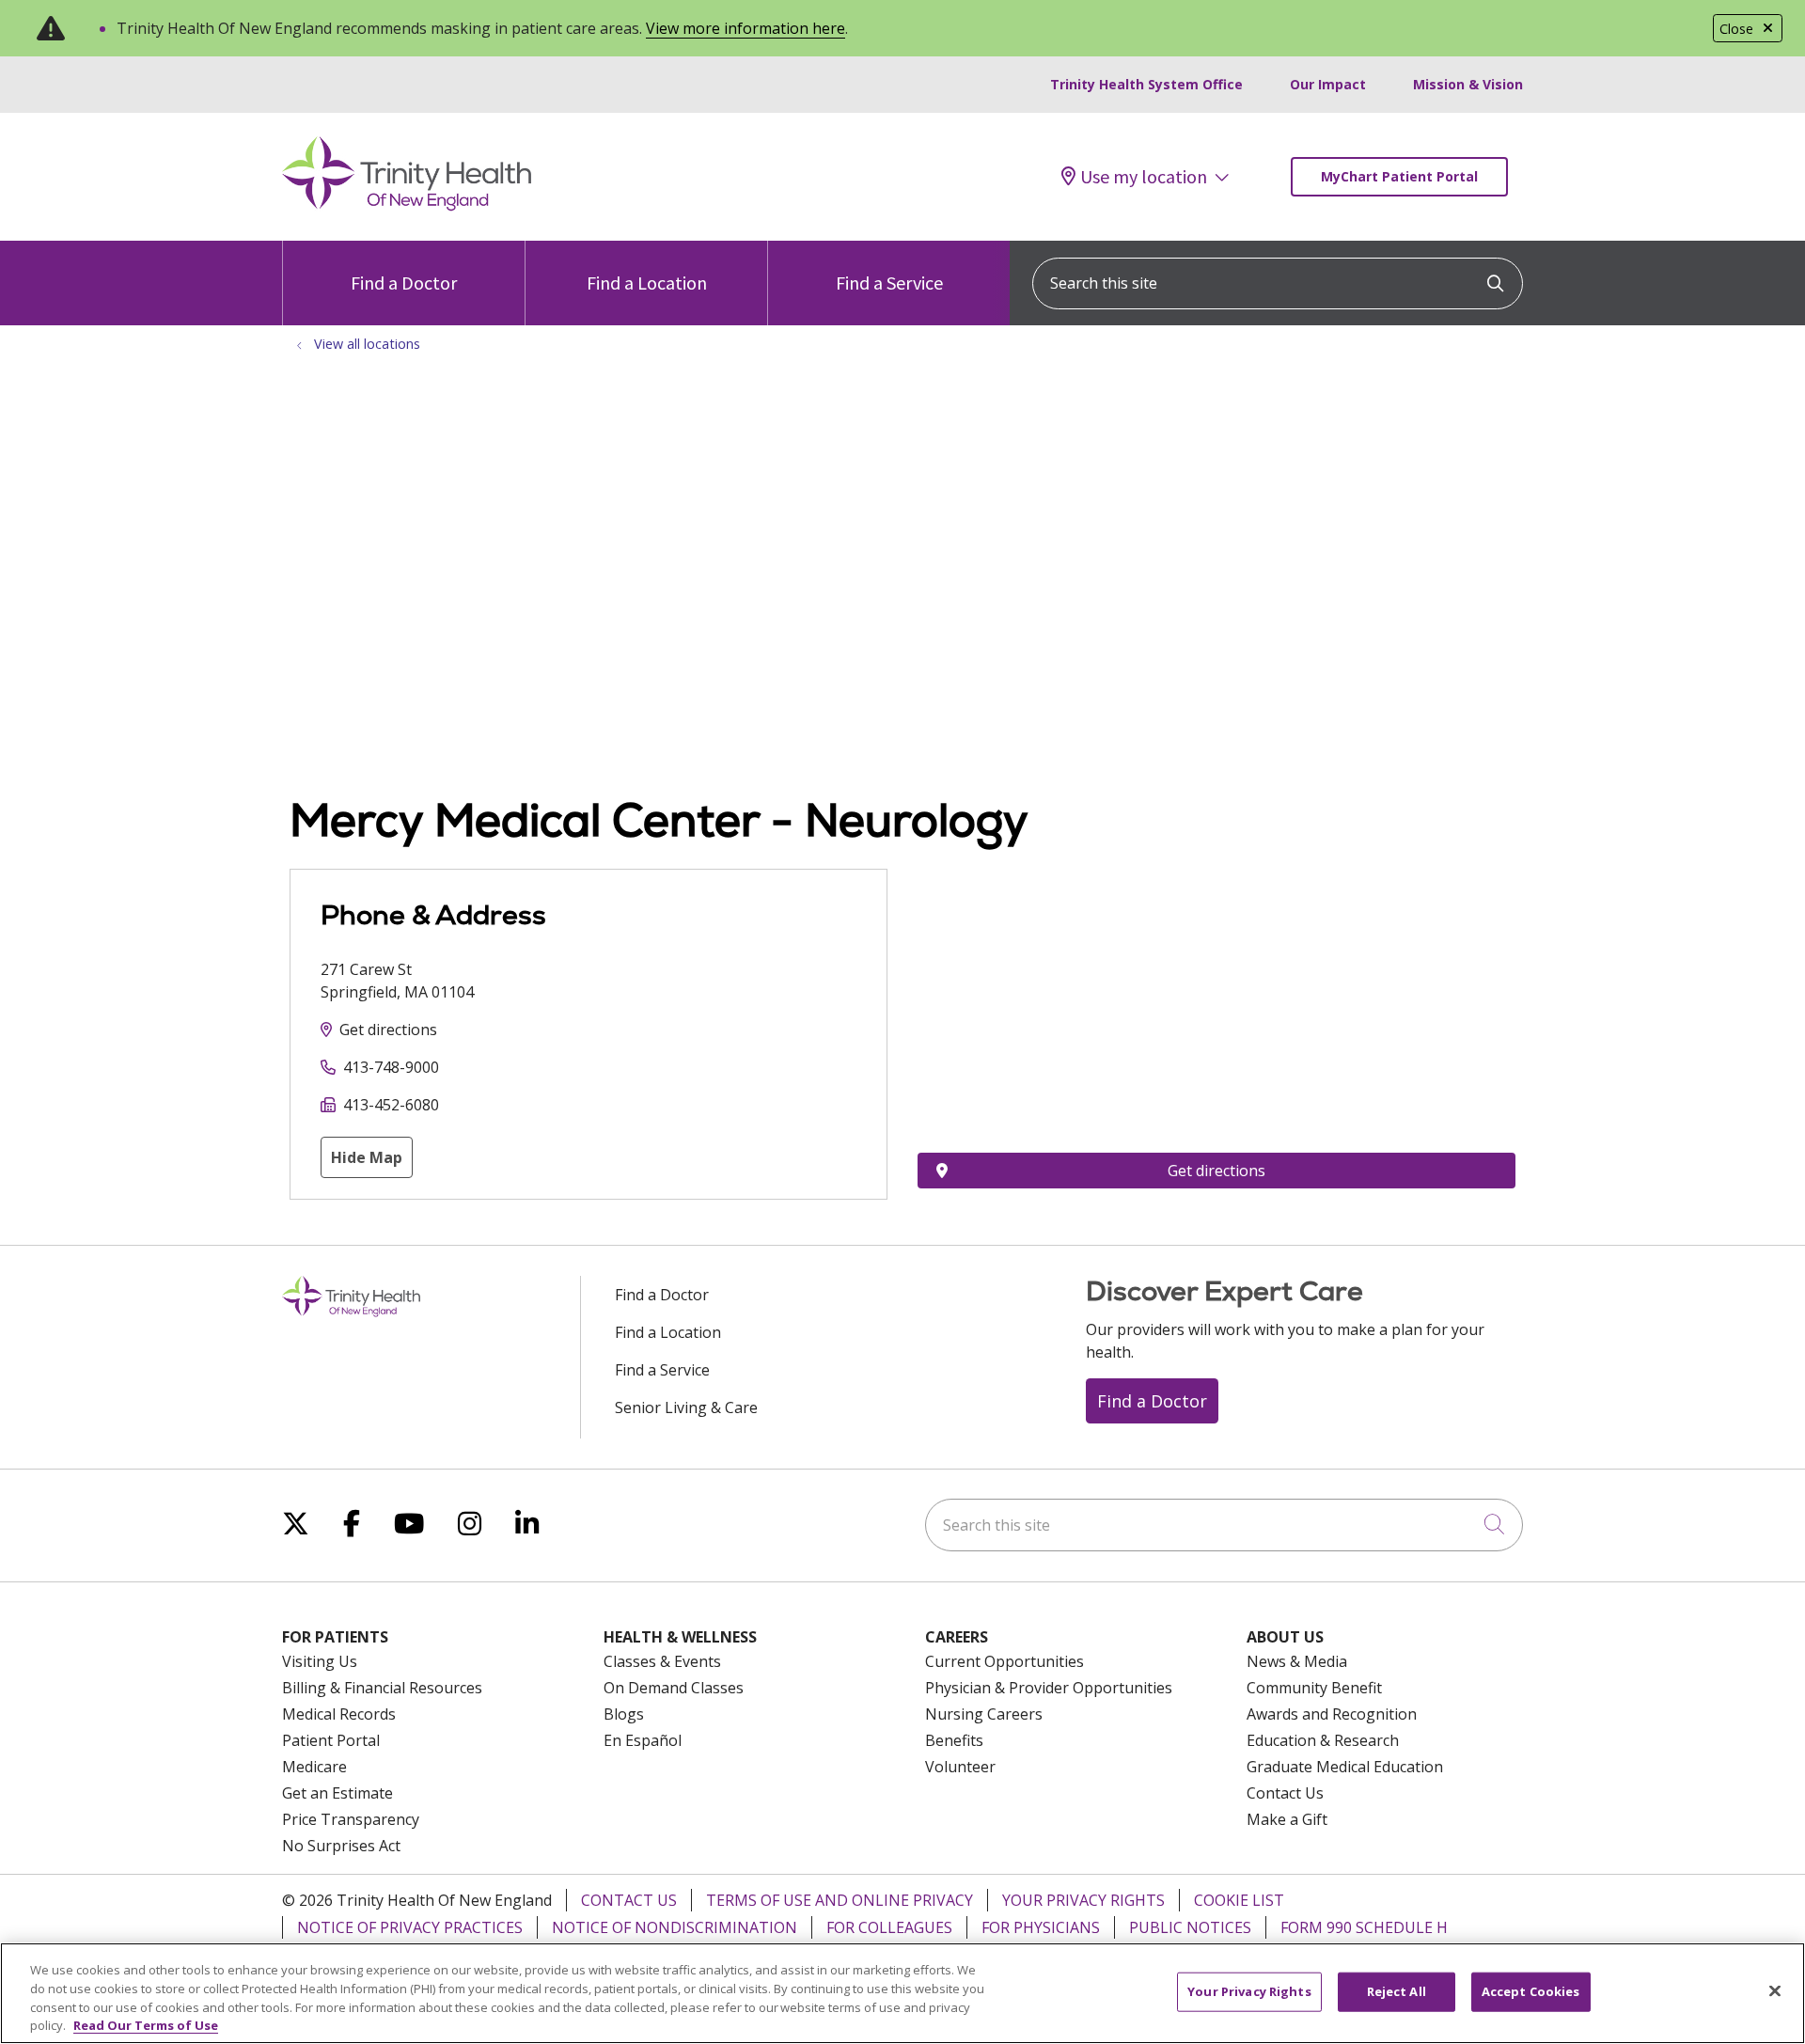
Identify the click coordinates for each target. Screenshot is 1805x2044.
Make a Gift (1287, 1819)
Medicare (314, 1767)
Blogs (624, 1714)
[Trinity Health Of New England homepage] (407, 206)
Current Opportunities (1005, 1661)
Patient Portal (331, 1740)
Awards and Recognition (1332, 1714)
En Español (643, 1740)
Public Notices (1190, 1927)
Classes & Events (662, 1661)
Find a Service (889, 283)
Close (1736, 29)
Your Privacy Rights (1083, 1900)
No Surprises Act (341, 1846)
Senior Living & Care (686, 1407)
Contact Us (1285, 1793)
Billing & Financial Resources (382, 1688)
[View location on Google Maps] (1216, 972)
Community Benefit (1314, 1688)
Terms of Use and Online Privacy (840, 1900)
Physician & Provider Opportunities (1049, 1688)
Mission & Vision (1468, 84)
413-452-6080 (391, 1105)
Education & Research (1323, 1740)
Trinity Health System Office (1146, 84)
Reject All (1397, 1991)
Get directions (388, 1030)
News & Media (1297, 1661)
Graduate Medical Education (1345, 1767)
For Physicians (1041, 1927)
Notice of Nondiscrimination (675, 1927)
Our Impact (1328, 84)
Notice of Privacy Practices (410, 1927)
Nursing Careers (984, 1714)
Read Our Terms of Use (146, 2024)
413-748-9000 (391, 1067)
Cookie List (1239, 1900)
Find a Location (647, 283)
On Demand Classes (674, 1688)
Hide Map (367, 1157)
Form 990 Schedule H (1364, 1927)
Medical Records (339, 1714)
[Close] (1775, 1990)
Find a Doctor (404, 283)
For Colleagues (889, 1927)
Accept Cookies (1531, 1991)
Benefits (954, 1740)
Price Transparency (351, 1819)
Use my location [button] (1144, 177)
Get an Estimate (337, 1793)
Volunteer (960, 1767)
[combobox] (1278, 283)
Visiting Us (320, 1661)
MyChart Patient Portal (1399, 176)
